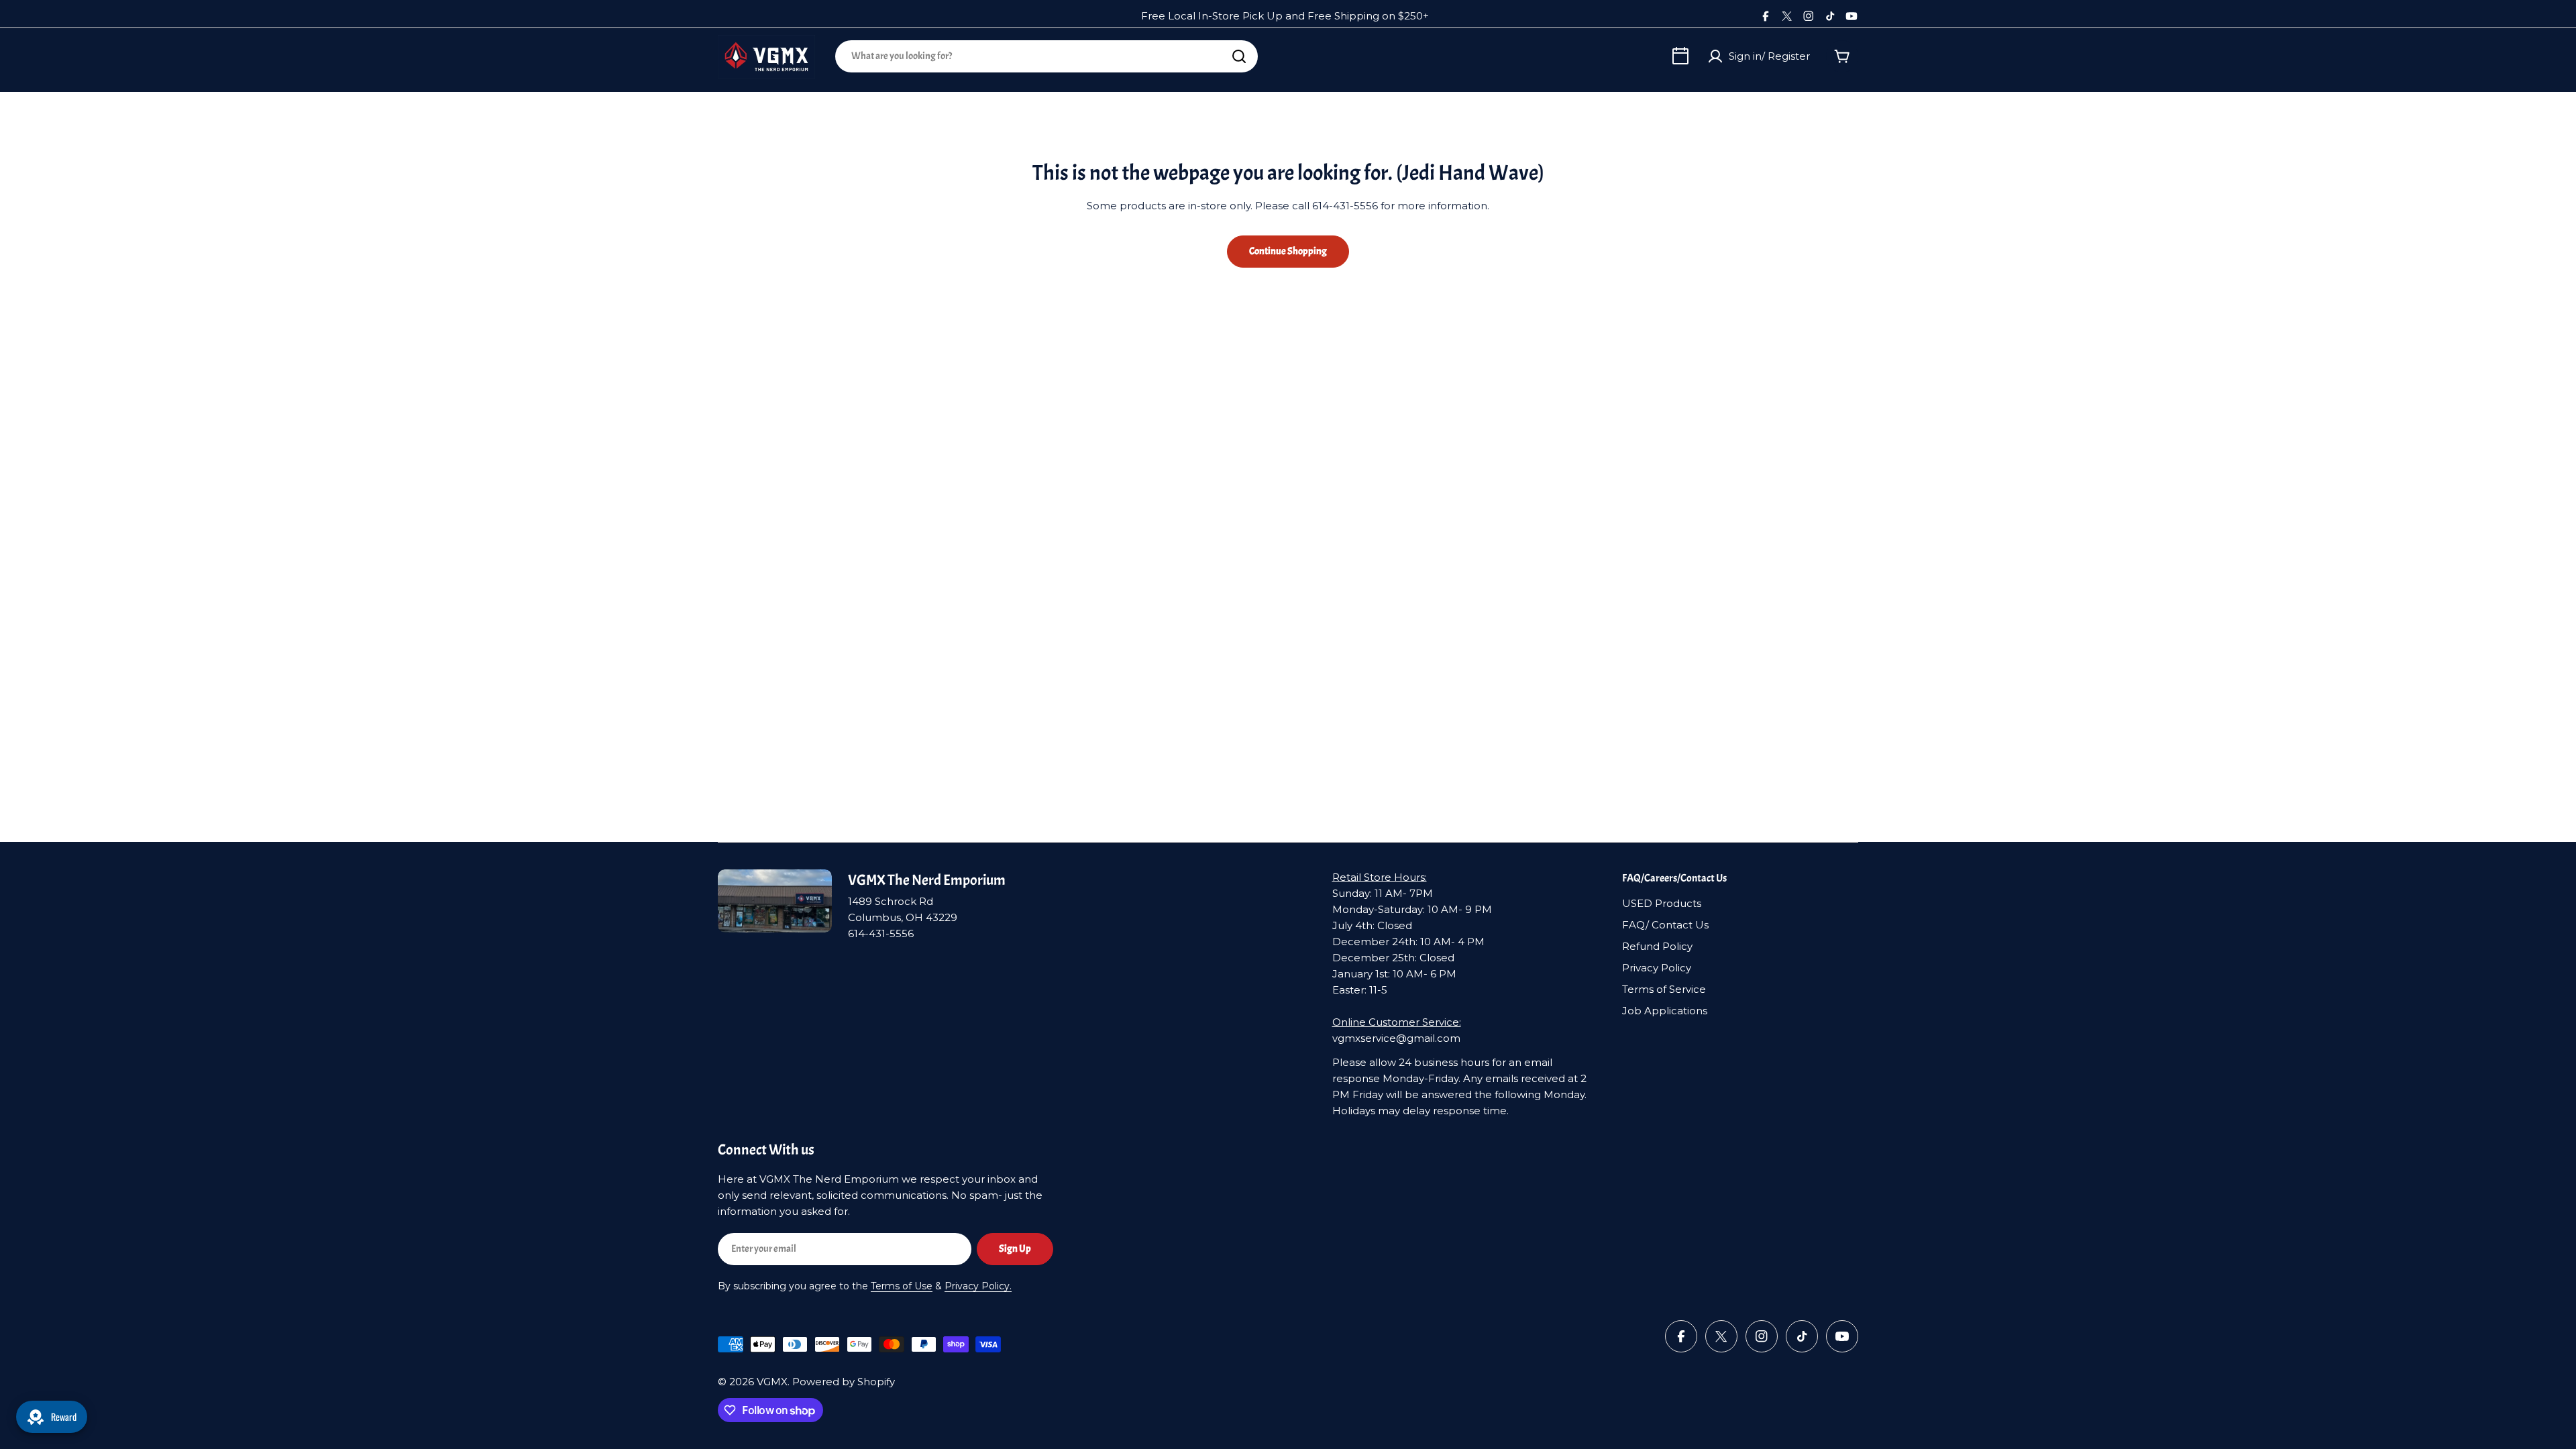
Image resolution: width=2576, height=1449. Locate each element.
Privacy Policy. (978, 1286)
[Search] (1239, 56)
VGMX (772, 1382)
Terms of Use (902, 1286)
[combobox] (1046, 56)
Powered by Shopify (844, 1382)
